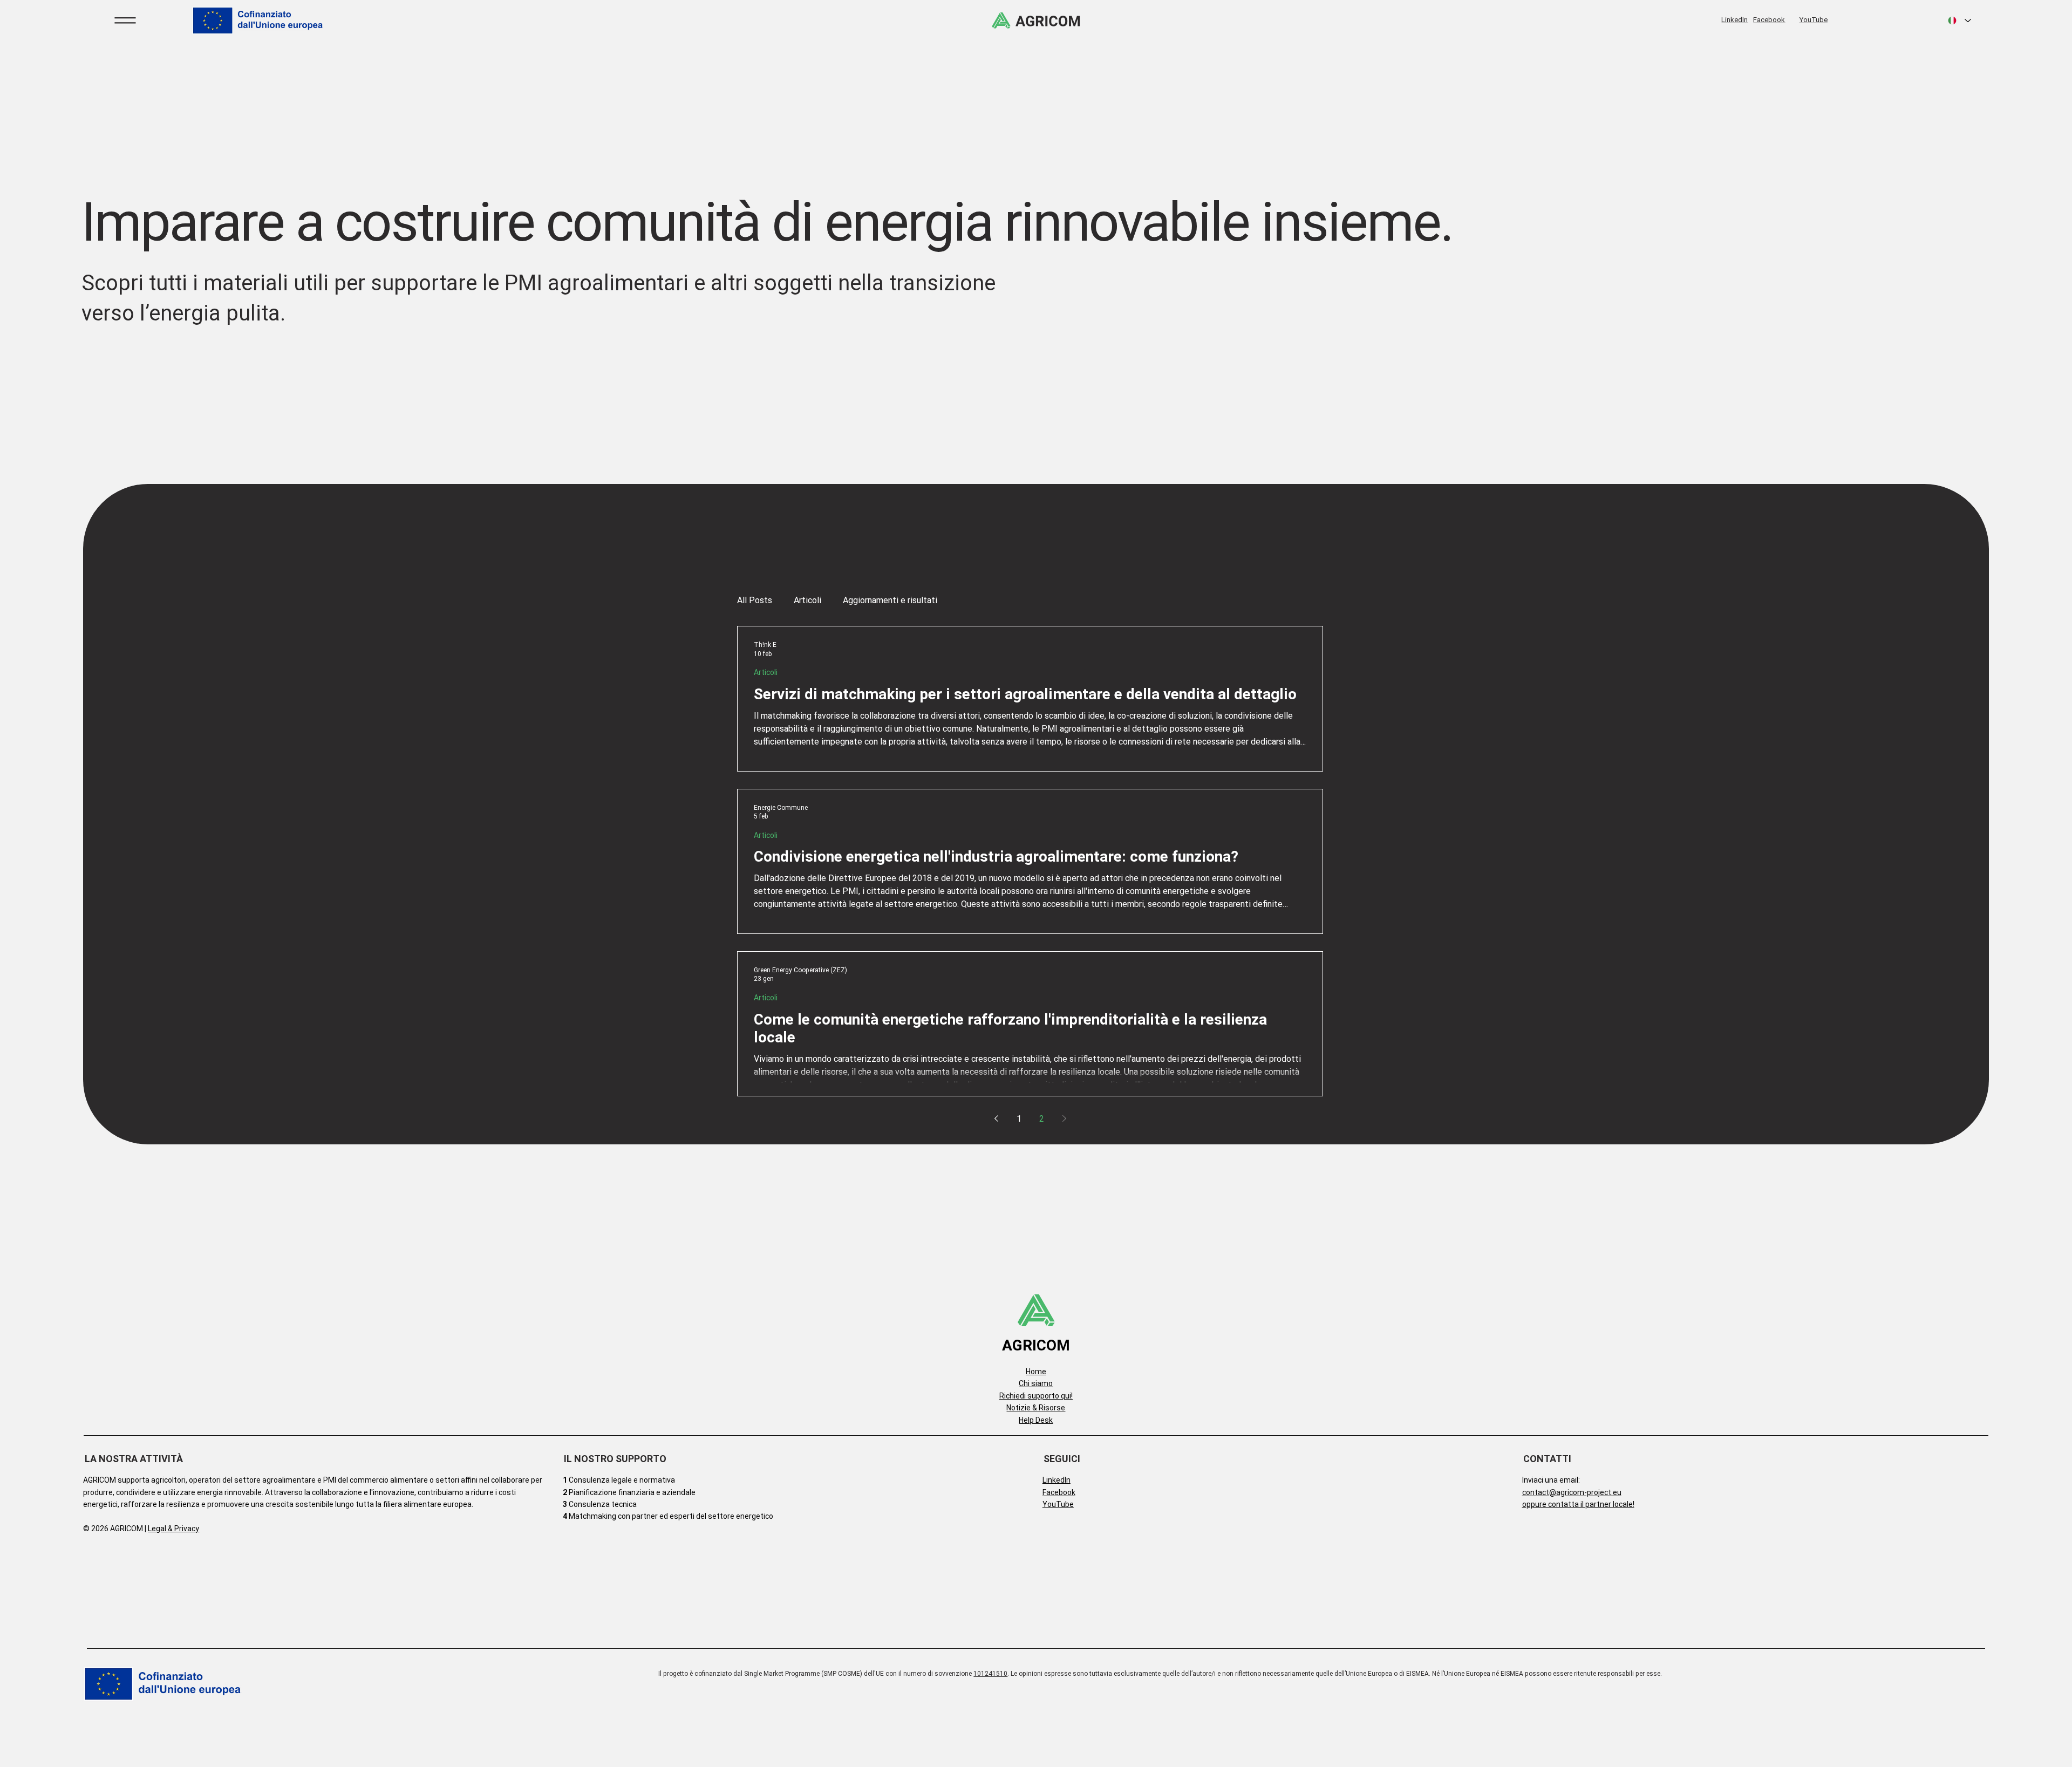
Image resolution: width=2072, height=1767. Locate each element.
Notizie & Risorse (1036, 1408)
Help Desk (1036, 1420)
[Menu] (126, 21)
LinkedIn (1734, 20)
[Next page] (1064, 1118)
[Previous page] (996, 1118)
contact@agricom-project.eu (1572, 1492)
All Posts (755, 600)
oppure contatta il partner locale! (1578, 1504)
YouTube (1814, 20)
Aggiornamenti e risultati (890, 600)
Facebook (1769, 20)
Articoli (807, 600)
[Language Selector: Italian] (1960, 21)
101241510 (990, 1674)
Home (1036, 1372)
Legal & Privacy (173, 1529)
